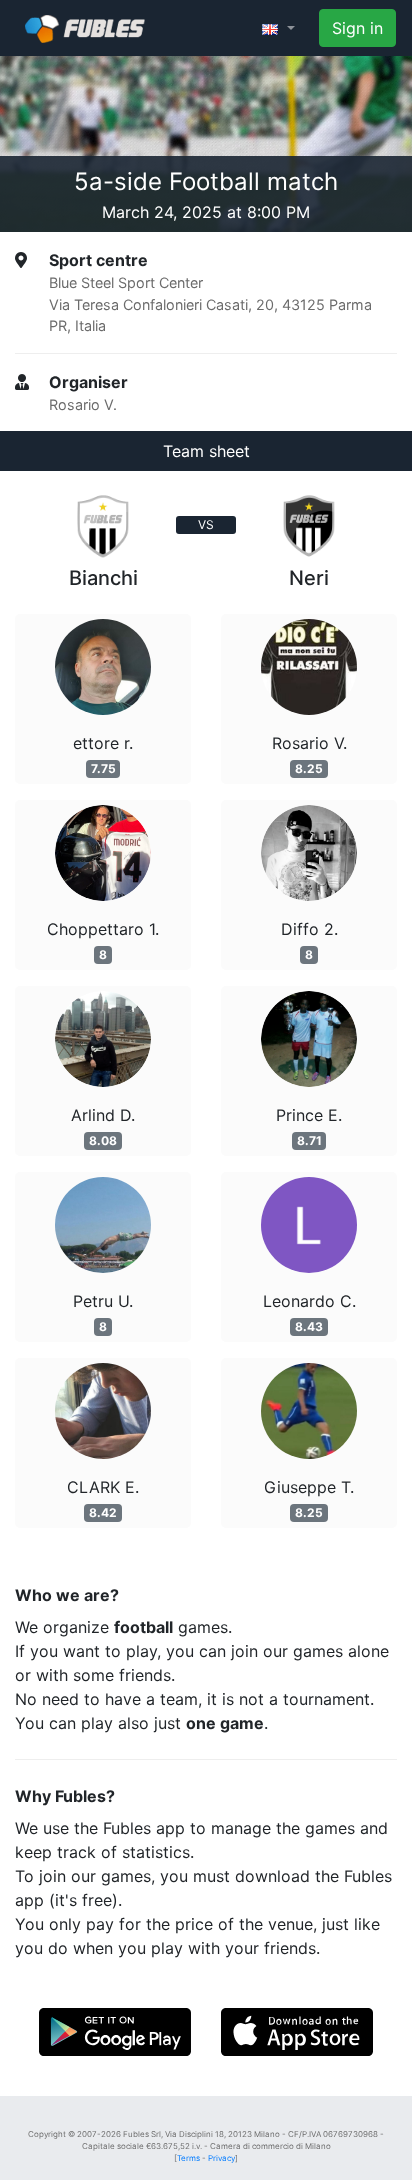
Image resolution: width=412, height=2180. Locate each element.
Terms (188, 2158)
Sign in (357, 28)
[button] (278, 28)
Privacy (221, 2158)
